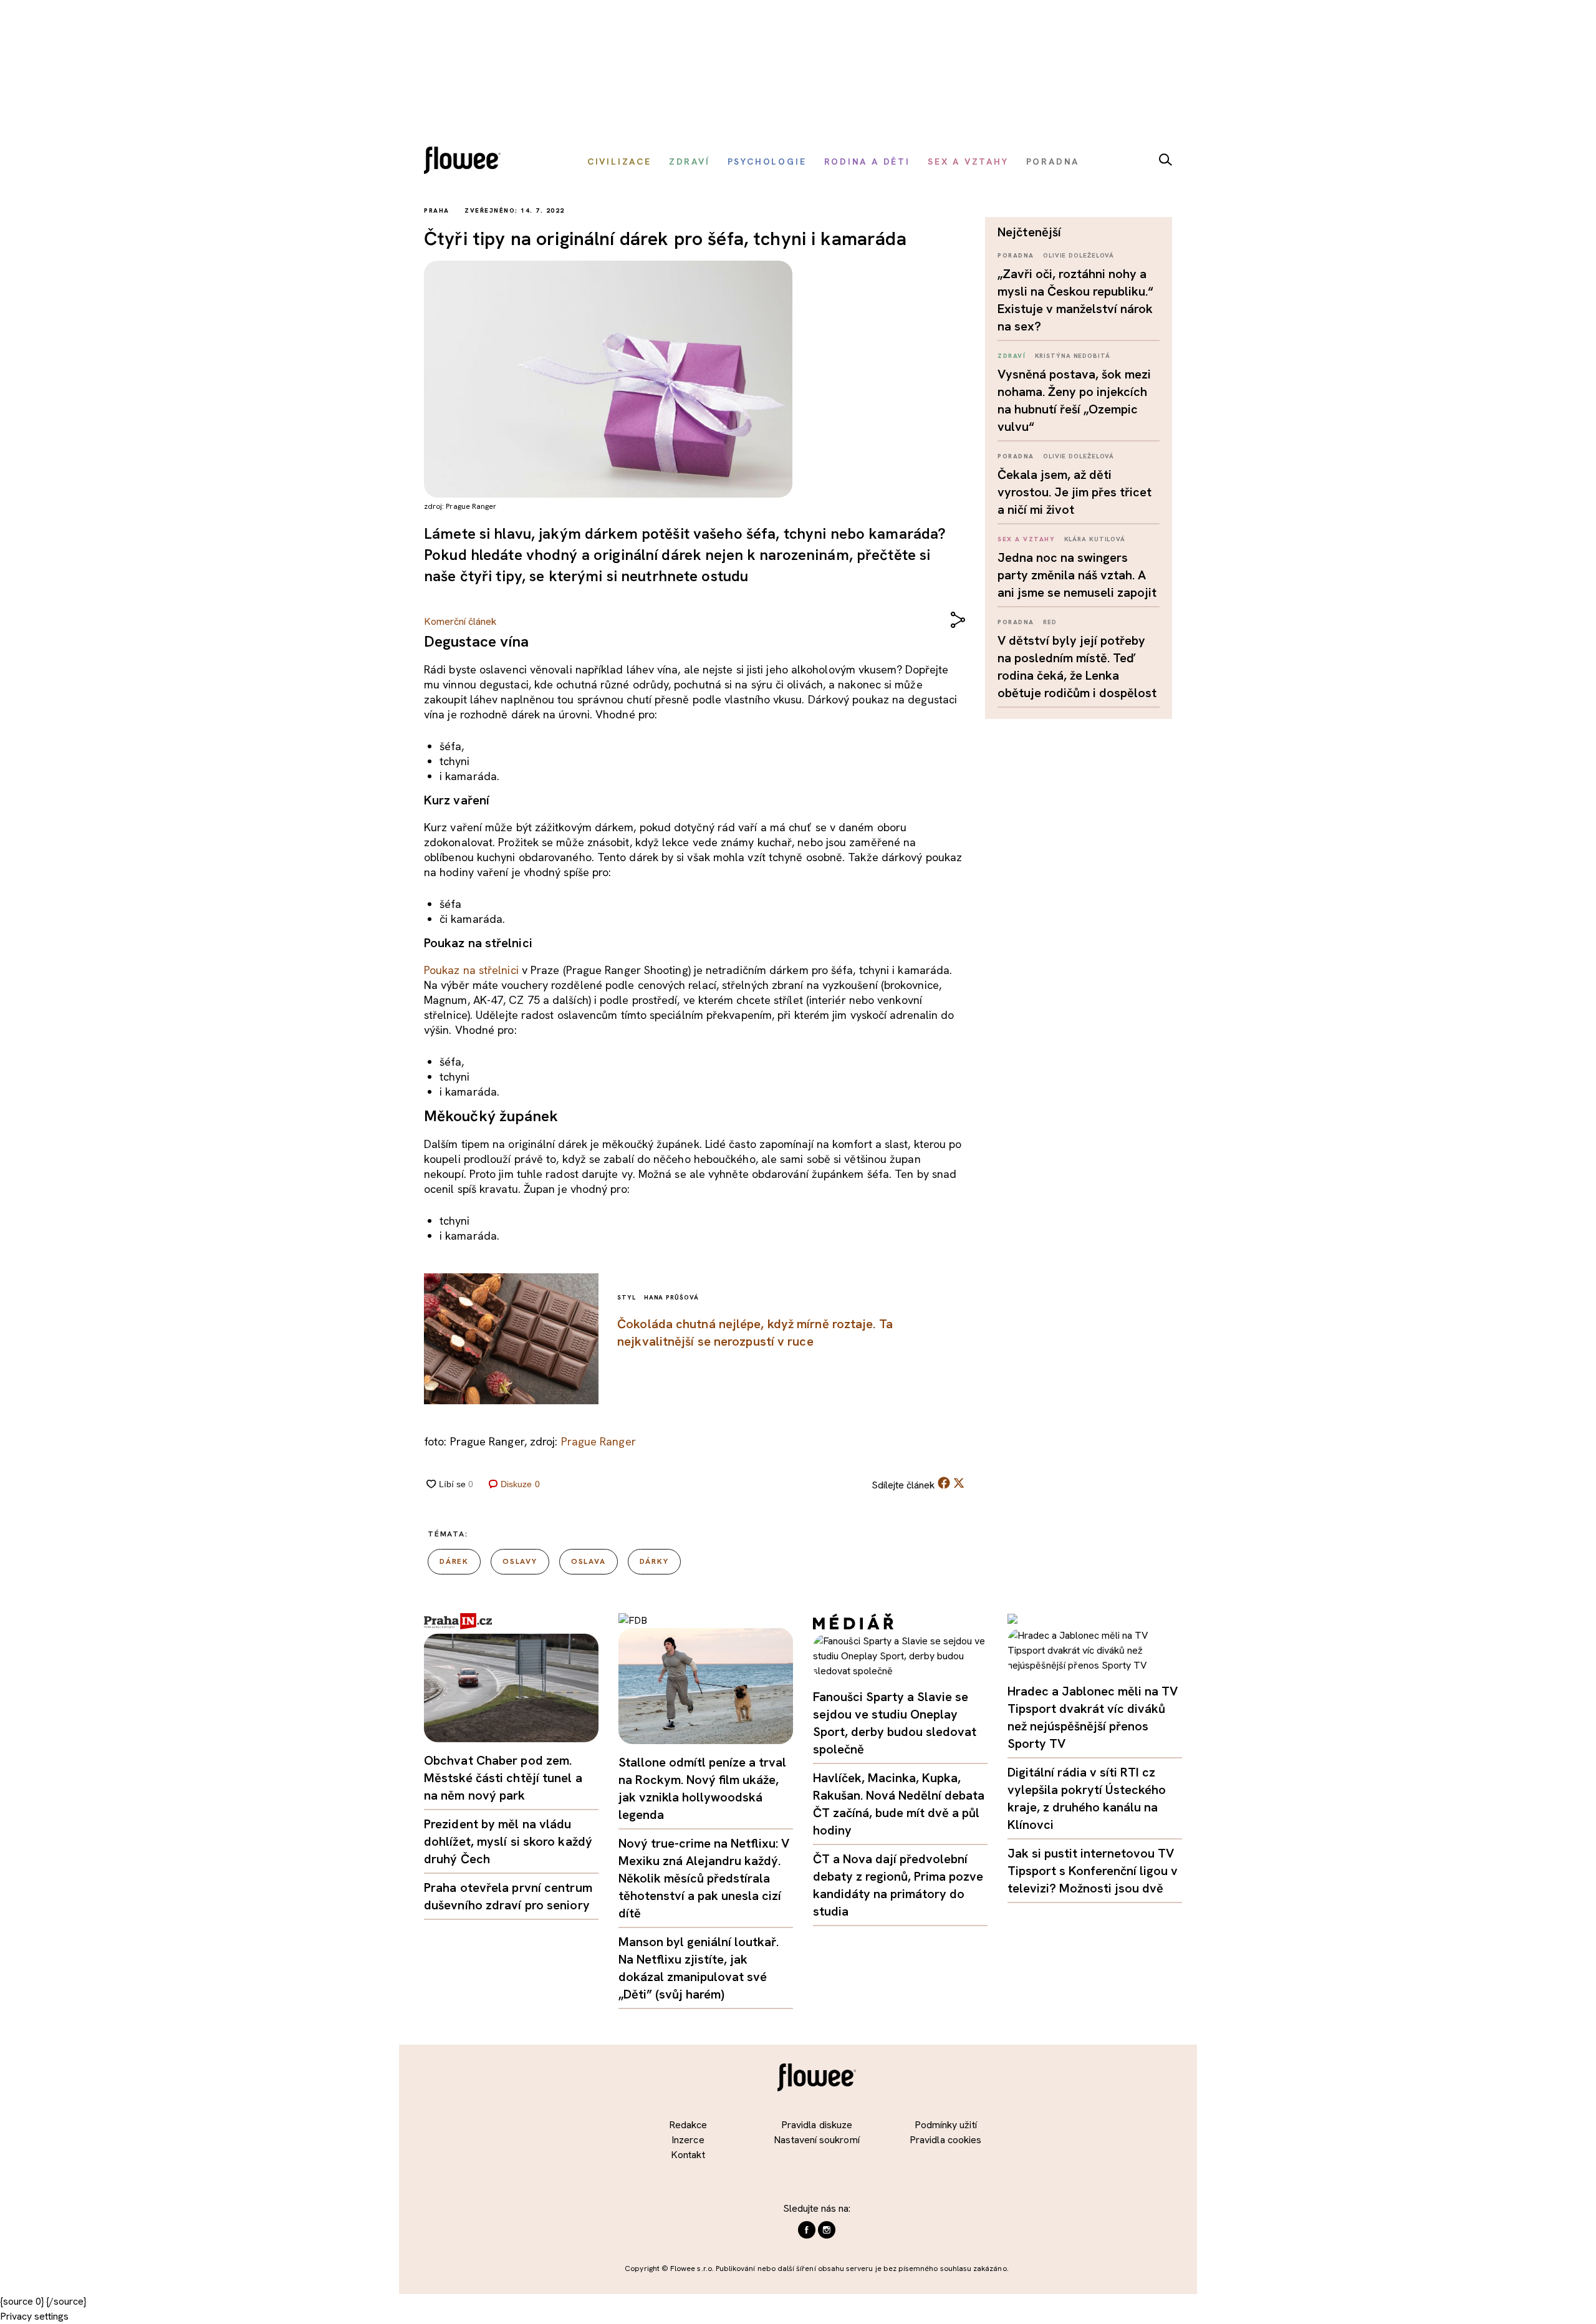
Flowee (466, 162)
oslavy (520, 1561)
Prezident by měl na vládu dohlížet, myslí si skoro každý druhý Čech (508, 1841)
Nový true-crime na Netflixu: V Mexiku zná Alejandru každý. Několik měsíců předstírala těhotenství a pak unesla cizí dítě (704, 1878)
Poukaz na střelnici (471, 970)
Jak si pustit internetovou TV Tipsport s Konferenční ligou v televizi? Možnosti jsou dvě (1093, 1871)
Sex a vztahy (1026, 539)
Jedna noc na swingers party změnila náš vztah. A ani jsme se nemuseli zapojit (1077, 575)
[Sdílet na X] (959, 1483)
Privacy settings (34, 2316)
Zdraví (1012, 356)
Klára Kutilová (1095, 539)
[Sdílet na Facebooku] (944, 1486)
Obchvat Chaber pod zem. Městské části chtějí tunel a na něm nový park (503, 1778)
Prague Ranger (598, 1441)
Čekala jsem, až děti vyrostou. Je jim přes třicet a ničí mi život (1074, 492)
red (1050, 622)
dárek (454, 1561)
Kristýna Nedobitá (1073, 356)
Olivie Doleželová (1079, 255)
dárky (654, 1561)
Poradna (1016, 255)
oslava (589, 1561)
